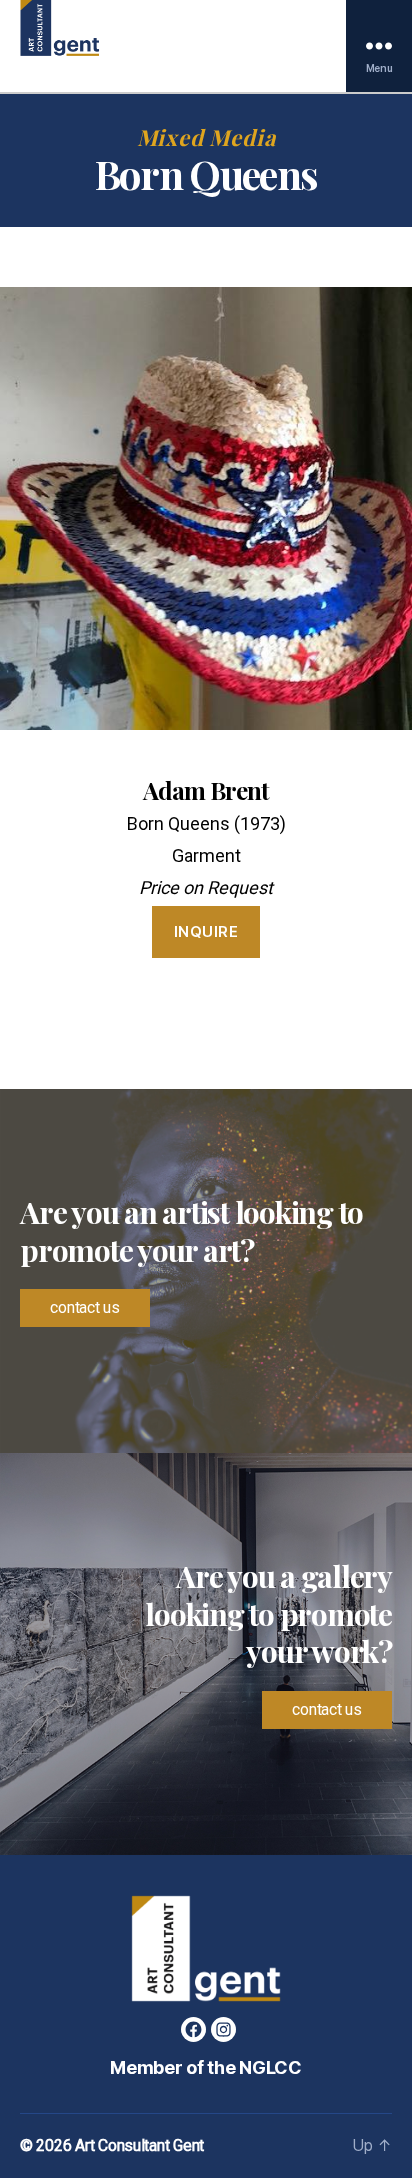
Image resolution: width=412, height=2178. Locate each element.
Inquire (206, 931)
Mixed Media (206, 138)
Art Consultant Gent (139, 2145)
